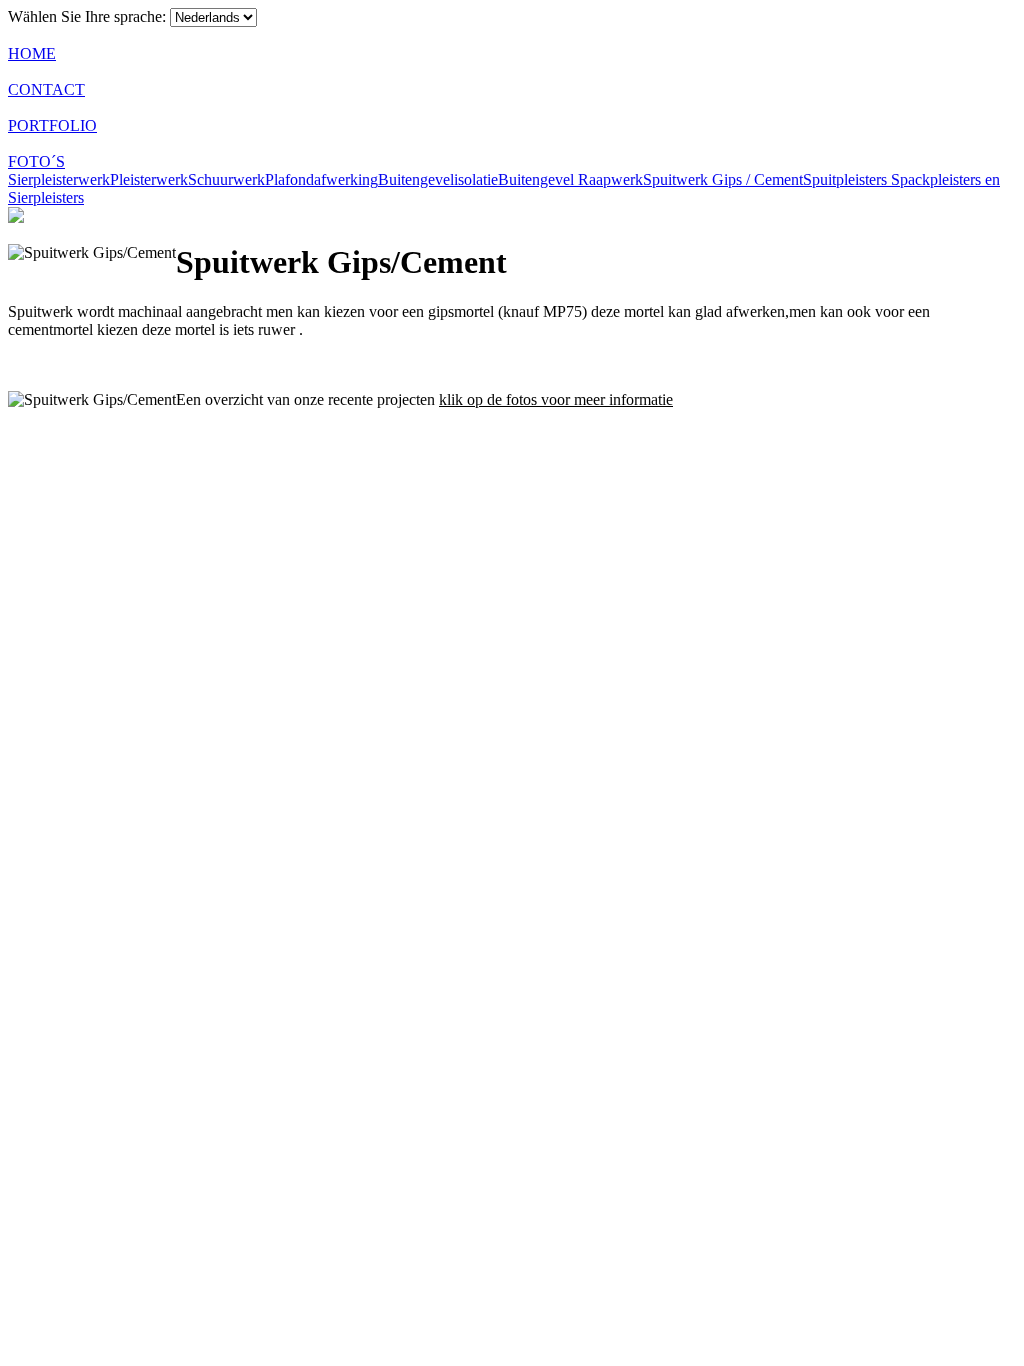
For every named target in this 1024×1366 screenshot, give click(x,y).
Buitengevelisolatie (438, 179)
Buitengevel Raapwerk (570, 179)
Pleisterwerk (149, 179)
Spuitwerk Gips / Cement (723, 179)
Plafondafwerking (321, 179)
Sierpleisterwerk (59, 179)
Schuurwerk (226, 179)
